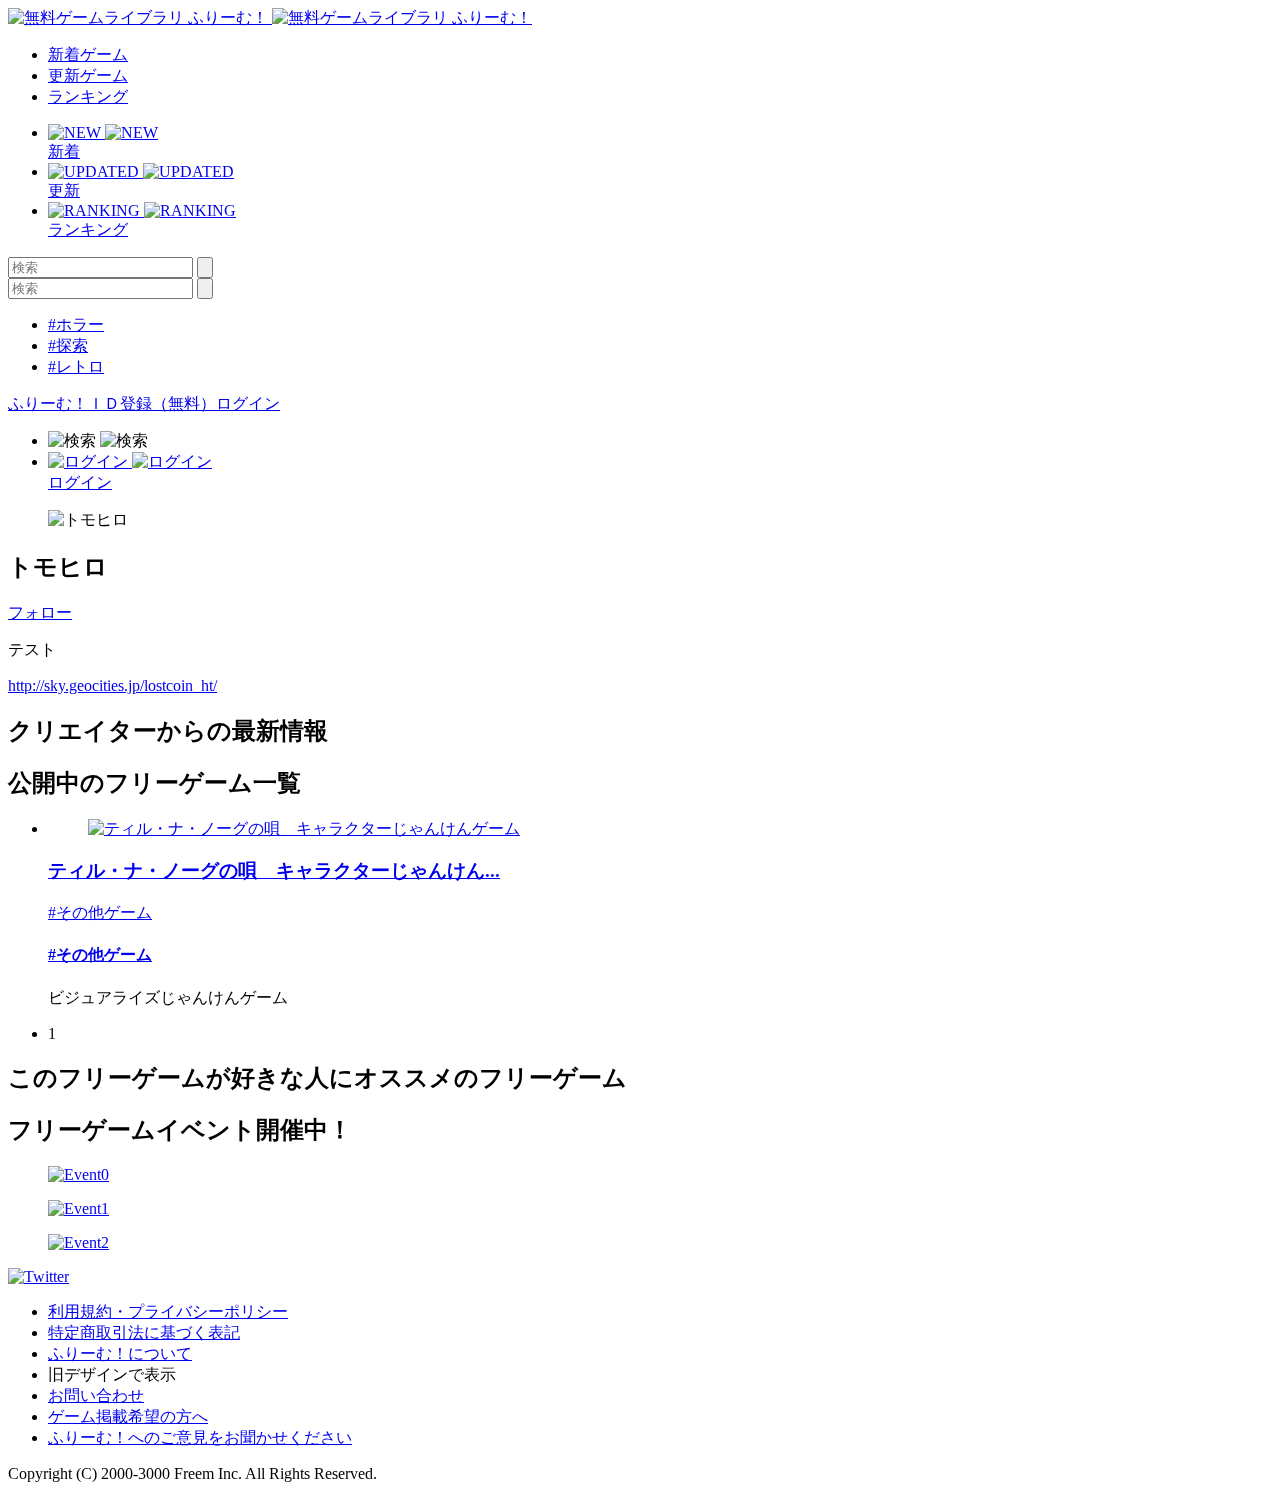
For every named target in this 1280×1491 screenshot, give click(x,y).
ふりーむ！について (120, 1353)
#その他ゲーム (100, 912)
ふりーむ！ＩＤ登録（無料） (112, 403)
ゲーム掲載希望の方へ (128, 1416)
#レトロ (76, 366)
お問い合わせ (96, 1395)
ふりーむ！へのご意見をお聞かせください (200, 1437)
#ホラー (76, 324)
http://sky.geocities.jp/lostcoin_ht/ (112, 685)
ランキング (88, 96)
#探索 (68, 345)
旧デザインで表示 (112, 1374)
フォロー (40, 612)
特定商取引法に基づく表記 (144, 1332)
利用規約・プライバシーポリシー (168, 1311)
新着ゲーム (88, 54)
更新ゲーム (88, 75)
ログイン (248, 403)
